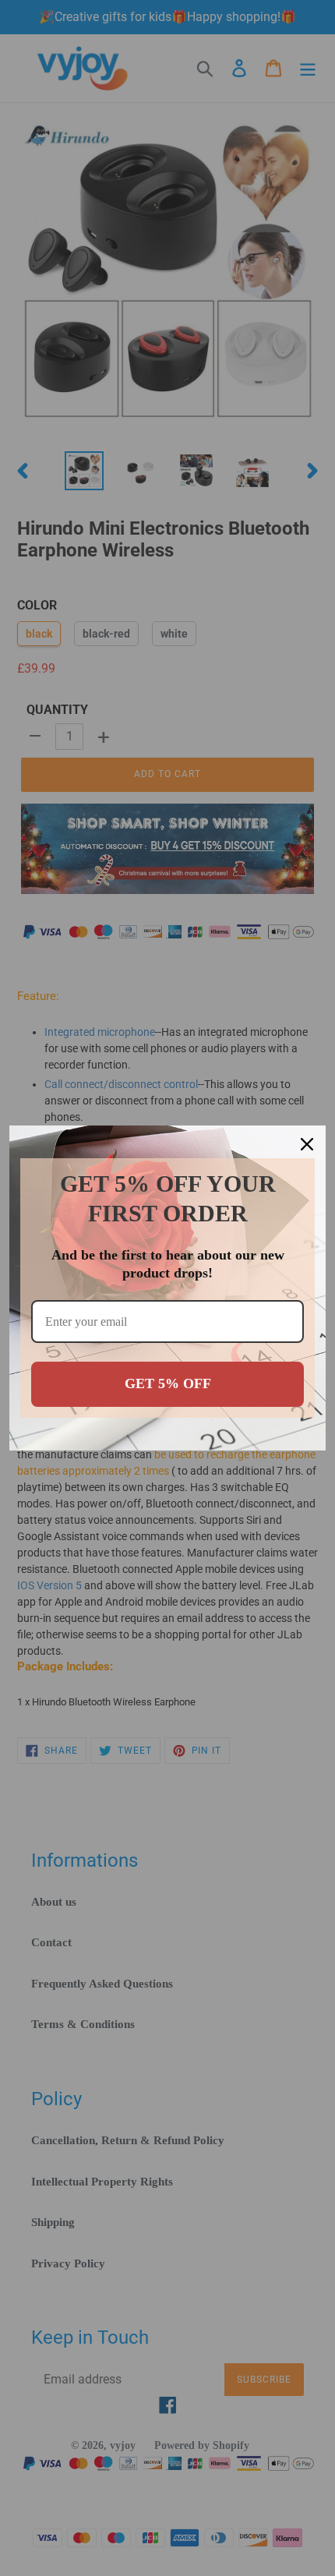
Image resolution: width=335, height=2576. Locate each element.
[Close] (307, 1144)
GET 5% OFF (168, 1383)
